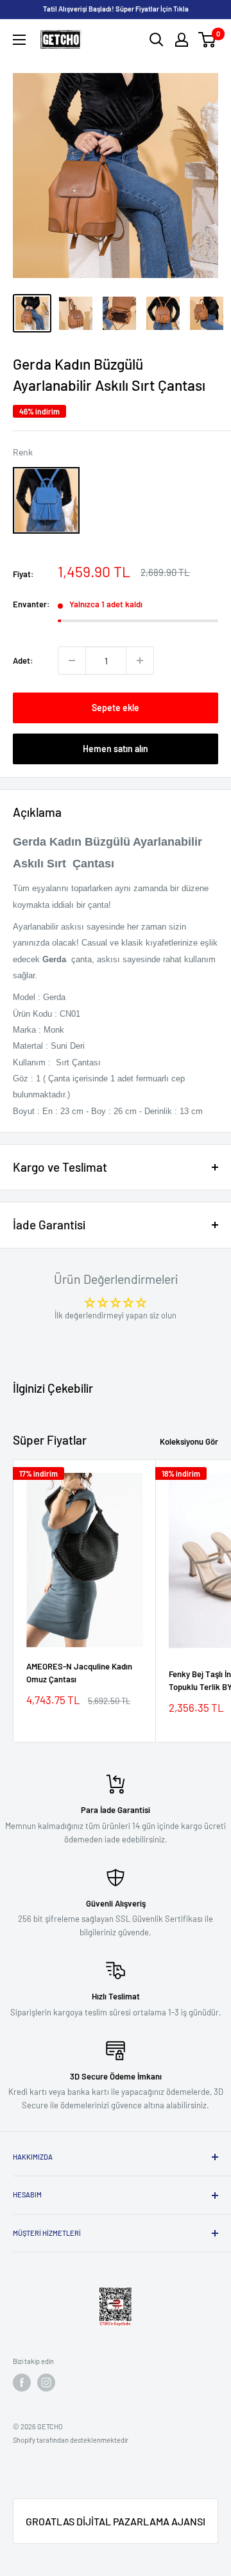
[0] (208, 40)
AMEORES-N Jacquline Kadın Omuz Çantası (79, 1673)
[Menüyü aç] (19, 40)
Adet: (23, 660)
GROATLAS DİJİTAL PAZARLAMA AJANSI (116, 2521)
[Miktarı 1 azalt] (72, 660)
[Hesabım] (182, 40)
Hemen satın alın (116, 749)
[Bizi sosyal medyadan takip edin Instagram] (46, 2383)
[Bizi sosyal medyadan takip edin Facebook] (22, 2383)
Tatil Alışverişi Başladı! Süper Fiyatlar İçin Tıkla (116, 9)
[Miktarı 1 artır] (140, 660)
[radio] (46, 500)
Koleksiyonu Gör (189, 1441)
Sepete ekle (116, 708)
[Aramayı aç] (157, 40)
